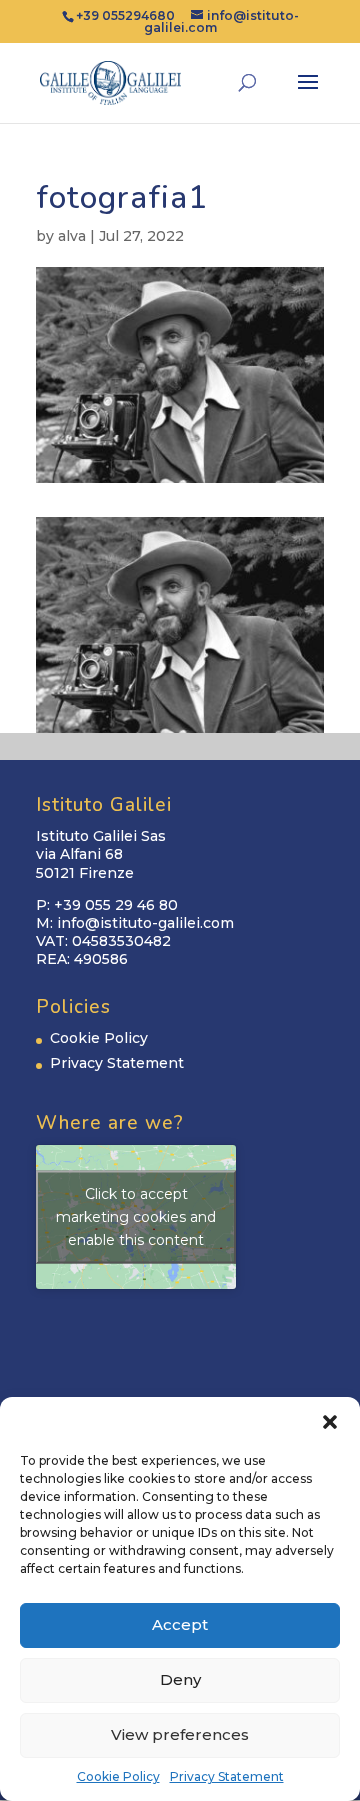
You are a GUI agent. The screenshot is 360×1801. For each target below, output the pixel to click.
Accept (180, 1624)
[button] (330, 1422)
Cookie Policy (118, 1776)
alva (72, 236)
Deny (180, 1679)
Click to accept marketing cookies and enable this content (136, 1217)
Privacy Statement (227, 1776)
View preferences (180, 1734)
